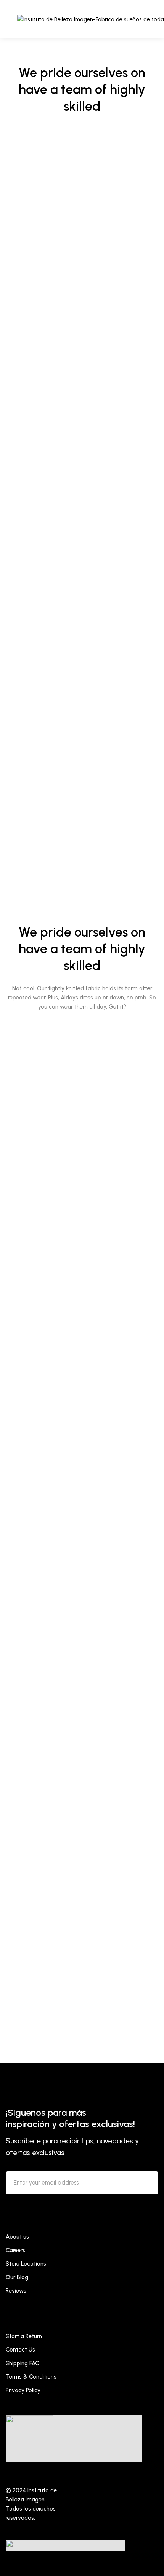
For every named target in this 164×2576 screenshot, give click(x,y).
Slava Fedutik (23, 358)
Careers (15, 2250)
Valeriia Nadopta (29, 861)
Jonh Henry (82, 2011)
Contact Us (20, 2350)
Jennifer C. (18, 609)
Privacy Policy (23, 2390)
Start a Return (24, 2336)
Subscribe (146, 2184)
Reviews (16, 2291)
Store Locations (26, 2264)
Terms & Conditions (31, 2377)
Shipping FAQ (23, 2363)
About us (17, 2237)
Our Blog (17, 2277)
